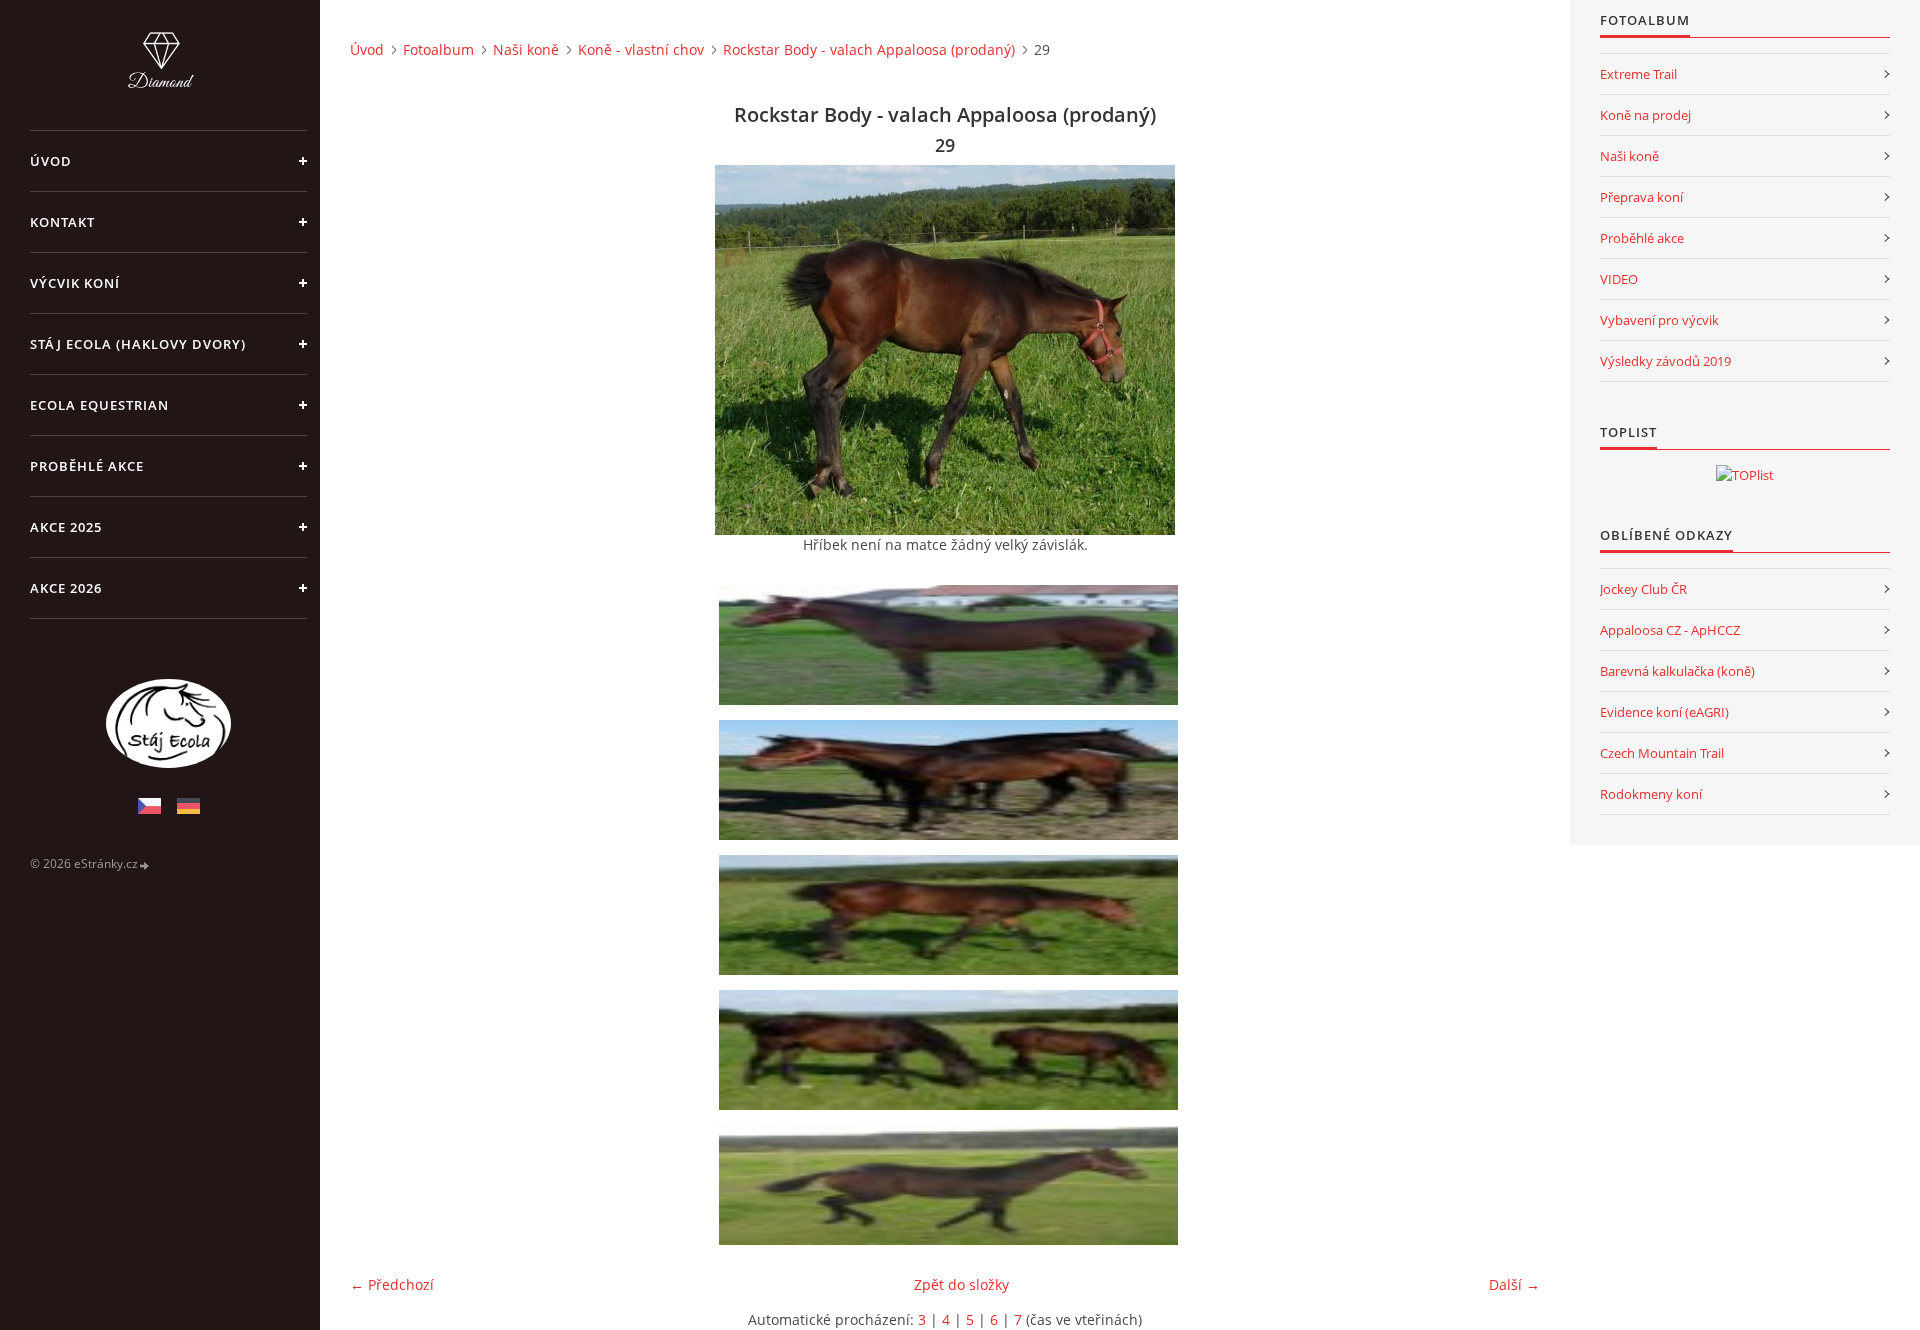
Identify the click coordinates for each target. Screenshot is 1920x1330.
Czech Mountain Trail (1662, 753)
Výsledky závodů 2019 (1665, 361)
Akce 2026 (66, 588)
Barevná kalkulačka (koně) (1677, 671)
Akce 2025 (66, 527)
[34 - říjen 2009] (952, 1185)
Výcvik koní (75, 283)
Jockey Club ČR (1643, 589)
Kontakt (62, 222)
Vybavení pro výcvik (1659, 320)
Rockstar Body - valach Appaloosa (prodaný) (869, 49)
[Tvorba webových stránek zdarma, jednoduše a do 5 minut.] (145, 864)
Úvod (51, 161)
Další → (1514, 1284)
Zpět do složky (961, 1284)
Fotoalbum (438, 49)
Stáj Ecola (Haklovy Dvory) (138, 344)
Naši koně (526, 49)
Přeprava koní (1641, 197)
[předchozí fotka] (382, 350)
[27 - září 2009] (952, 780)
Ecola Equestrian (99, 405)
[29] (952, 915)
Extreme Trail (1638, 74)
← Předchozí (392, 1284)
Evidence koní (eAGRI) (1664, 712)
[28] (952, 1050)
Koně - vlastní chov (641, 49)
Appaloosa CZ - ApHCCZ (1670, 630)
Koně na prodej (1645, 115)
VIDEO (1619, 279)
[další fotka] (1507, 350)
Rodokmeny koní (1651, 794)
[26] (952, 645)
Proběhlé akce (87, 466)
